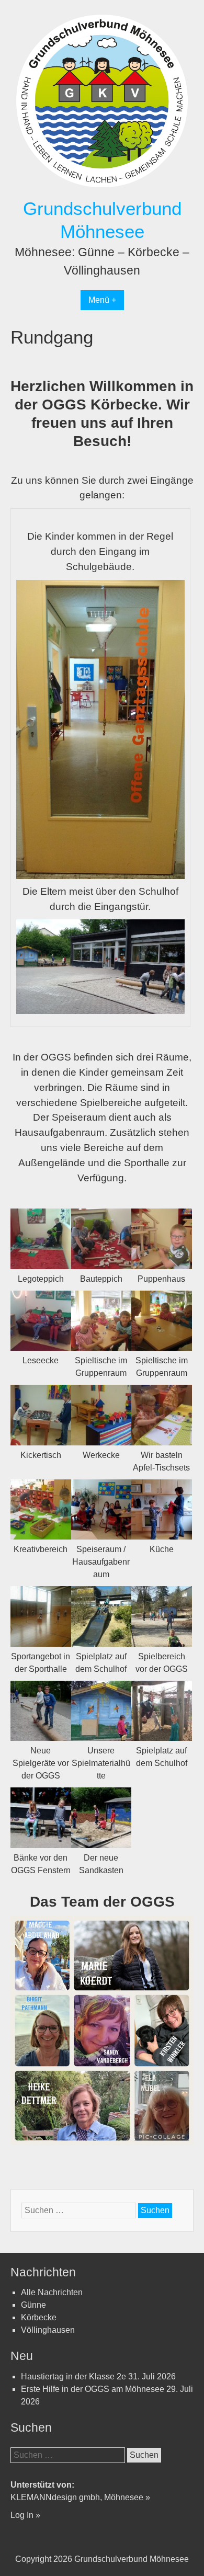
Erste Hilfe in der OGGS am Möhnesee (93, 2389)
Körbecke (39, 2317)
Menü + (102, 300)
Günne (33, 2305)
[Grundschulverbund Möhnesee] (102, 191)
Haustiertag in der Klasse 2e (73, 2376)
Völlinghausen (48, 2330)
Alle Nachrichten (52, 2292)
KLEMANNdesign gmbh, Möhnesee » (80, 2497)
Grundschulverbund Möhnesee (132, 2559)
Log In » (25, 2515)
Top (179, 2551)
